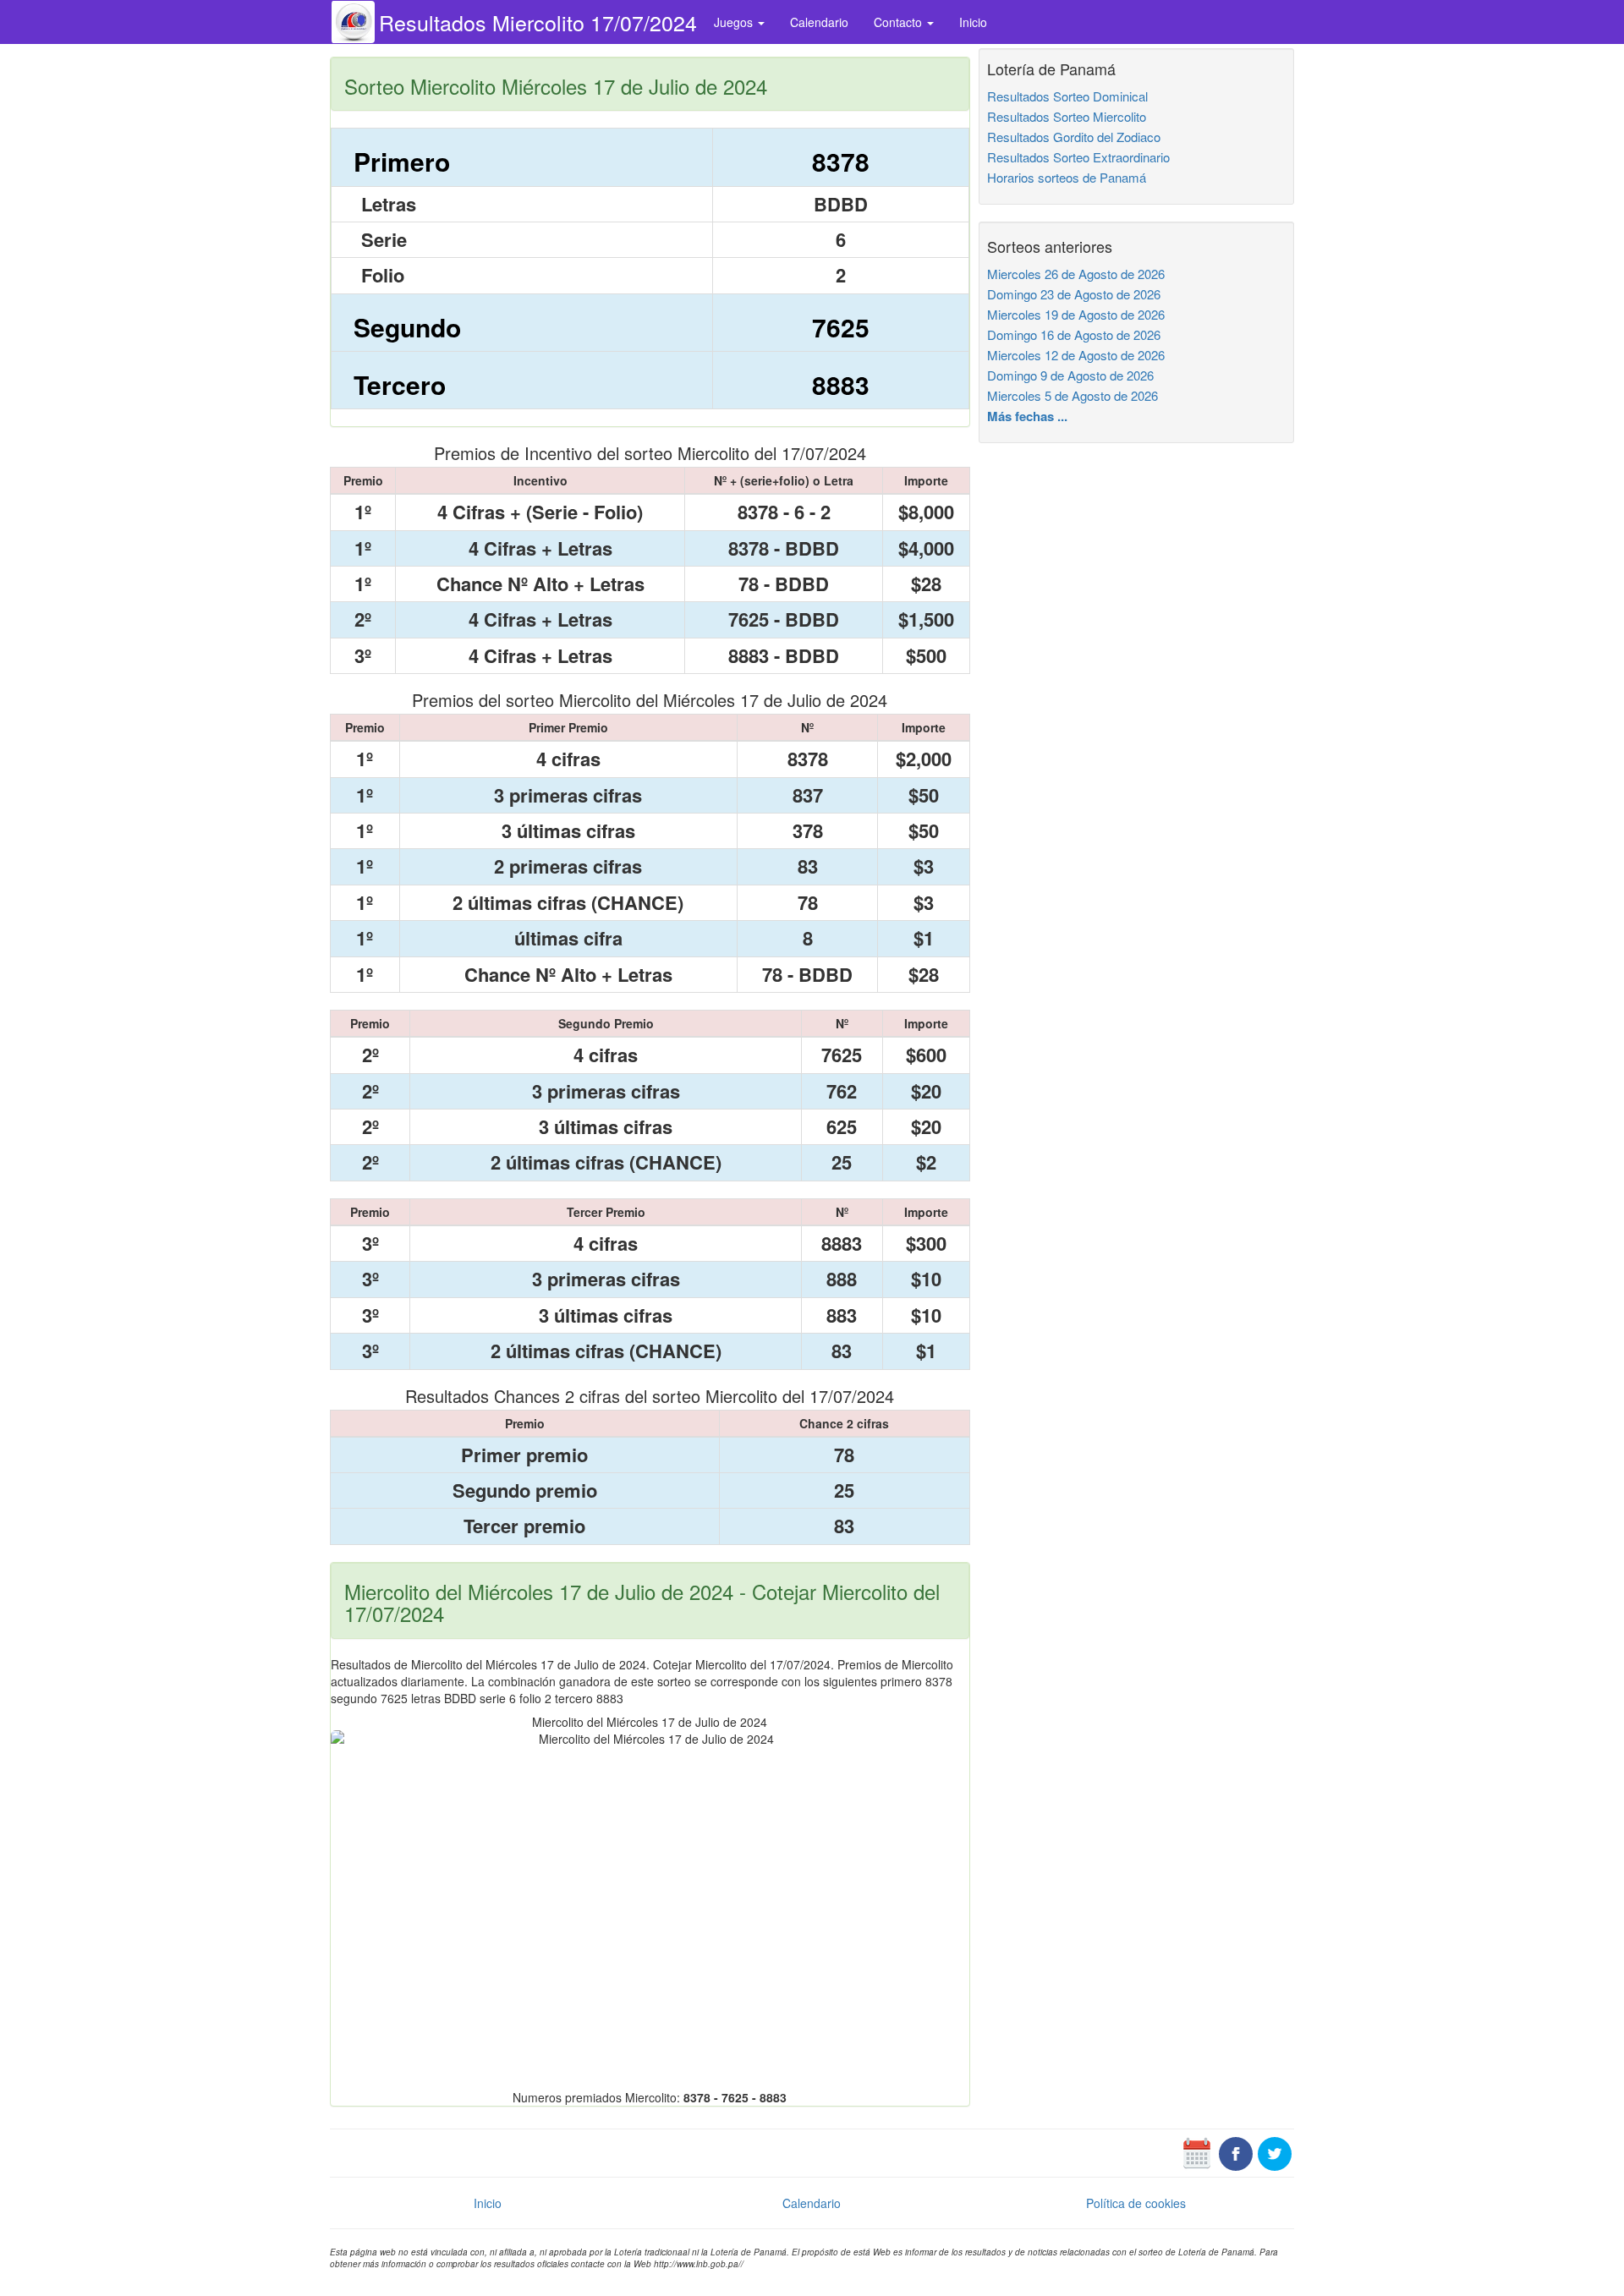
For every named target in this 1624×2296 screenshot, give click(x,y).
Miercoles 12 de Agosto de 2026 (1076, 355)
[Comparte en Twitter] (1275, 2152)
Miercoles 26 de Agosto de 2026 (1076, 274)
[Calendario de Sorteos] (1197, 2152)
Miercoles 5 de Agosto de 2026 (1073, 395)
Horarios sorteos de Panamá (1067, 177)
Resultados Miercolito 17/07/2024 (538, 22)
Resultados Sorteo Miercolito (1067, 116)
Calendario (819, 22)
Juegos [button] (735, 22)
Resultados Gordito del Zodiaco (1074, 137)
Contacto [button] (900, 22)
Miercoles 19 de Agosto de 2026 (1076, 314)
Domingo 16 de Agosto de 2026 (1074, 334)
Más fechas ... (1027, 416)
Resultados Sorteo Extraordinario (1078, 157)
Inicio (973, 22)
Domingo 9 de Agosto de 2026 (1070, 375)
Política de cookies (1136, 2203)
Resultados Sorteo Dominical (1067, 96)
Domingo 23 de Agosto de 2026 (1074, 294)
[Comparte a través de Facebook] (1236, 2152)
